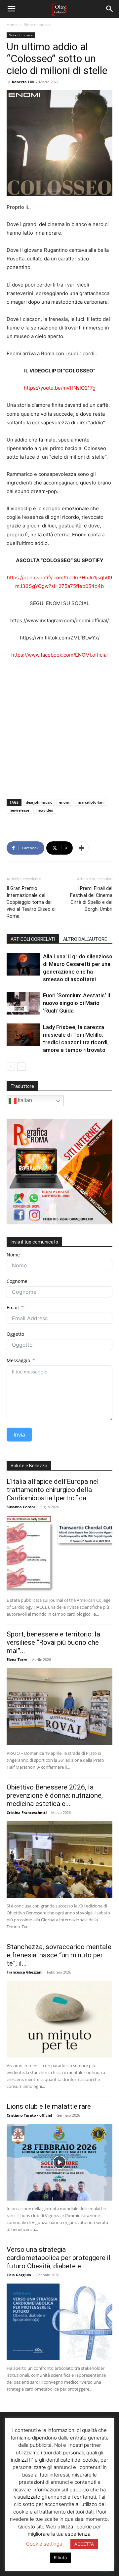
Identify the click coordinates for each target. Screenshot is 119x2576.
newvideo (45, 810)
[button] (11, 9)
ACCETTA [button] (84, 2544)
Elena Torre (17, 1659)
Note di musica (38, 25)
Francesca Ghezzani (24, 1972)
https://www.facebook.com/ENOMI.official (59, 655)
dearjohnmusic (39, 802)
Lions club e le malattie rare (49, 2106)
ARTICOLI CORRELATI (33, 939)
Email (13, 1307)
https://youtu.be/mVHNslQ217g (60, 388)
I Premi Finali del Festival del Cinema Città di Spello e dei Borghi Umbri (91, 899)
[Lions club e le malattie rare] (59, 2162)
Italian (24, 1101)
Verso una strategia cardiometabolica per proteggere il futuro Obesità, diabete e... (59, 2258)
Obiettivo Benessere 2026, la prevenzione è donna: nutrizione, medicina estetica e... (55, 1795)
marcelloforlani (91, 802)
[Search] (110, 9)
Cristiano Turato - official (29, 2115)
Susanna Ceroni (21, 1507)
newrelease (19, 810)
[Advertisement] (59, 727)
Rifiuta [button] (60, 2557)
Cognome (17, 1281)
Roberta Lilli (23, 82)
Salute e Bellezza (29, 1466)
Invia (19, 1435)
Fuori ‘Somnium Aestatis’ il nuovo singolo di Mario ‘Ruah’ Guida (77, 1003)
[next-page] (21, 1067)
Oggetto (15, 1334)
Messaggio (18, 1360)
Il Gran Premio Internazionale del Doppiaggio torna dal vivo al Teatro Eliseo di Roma (31, 902)
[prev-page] (11, 1067)
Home (12, 25)
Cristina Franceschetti (27, 1812)
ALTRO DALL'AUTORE (85, 939)
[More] (82, 848)
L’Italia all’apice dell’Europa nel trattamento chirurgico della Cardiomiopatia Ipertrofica (53, 1490)
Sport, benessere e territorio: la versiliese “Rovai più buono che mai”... (53, 1642)
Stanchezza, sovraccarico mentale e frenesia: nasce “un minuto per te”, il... (59, 1955)
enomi (65, 802)
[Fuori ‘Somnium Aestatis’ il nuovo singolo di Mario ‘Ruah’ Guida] (23, 1003)
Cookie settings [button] (44, 2544)
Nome (13, 1255)
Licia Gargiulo (19, 2275)
